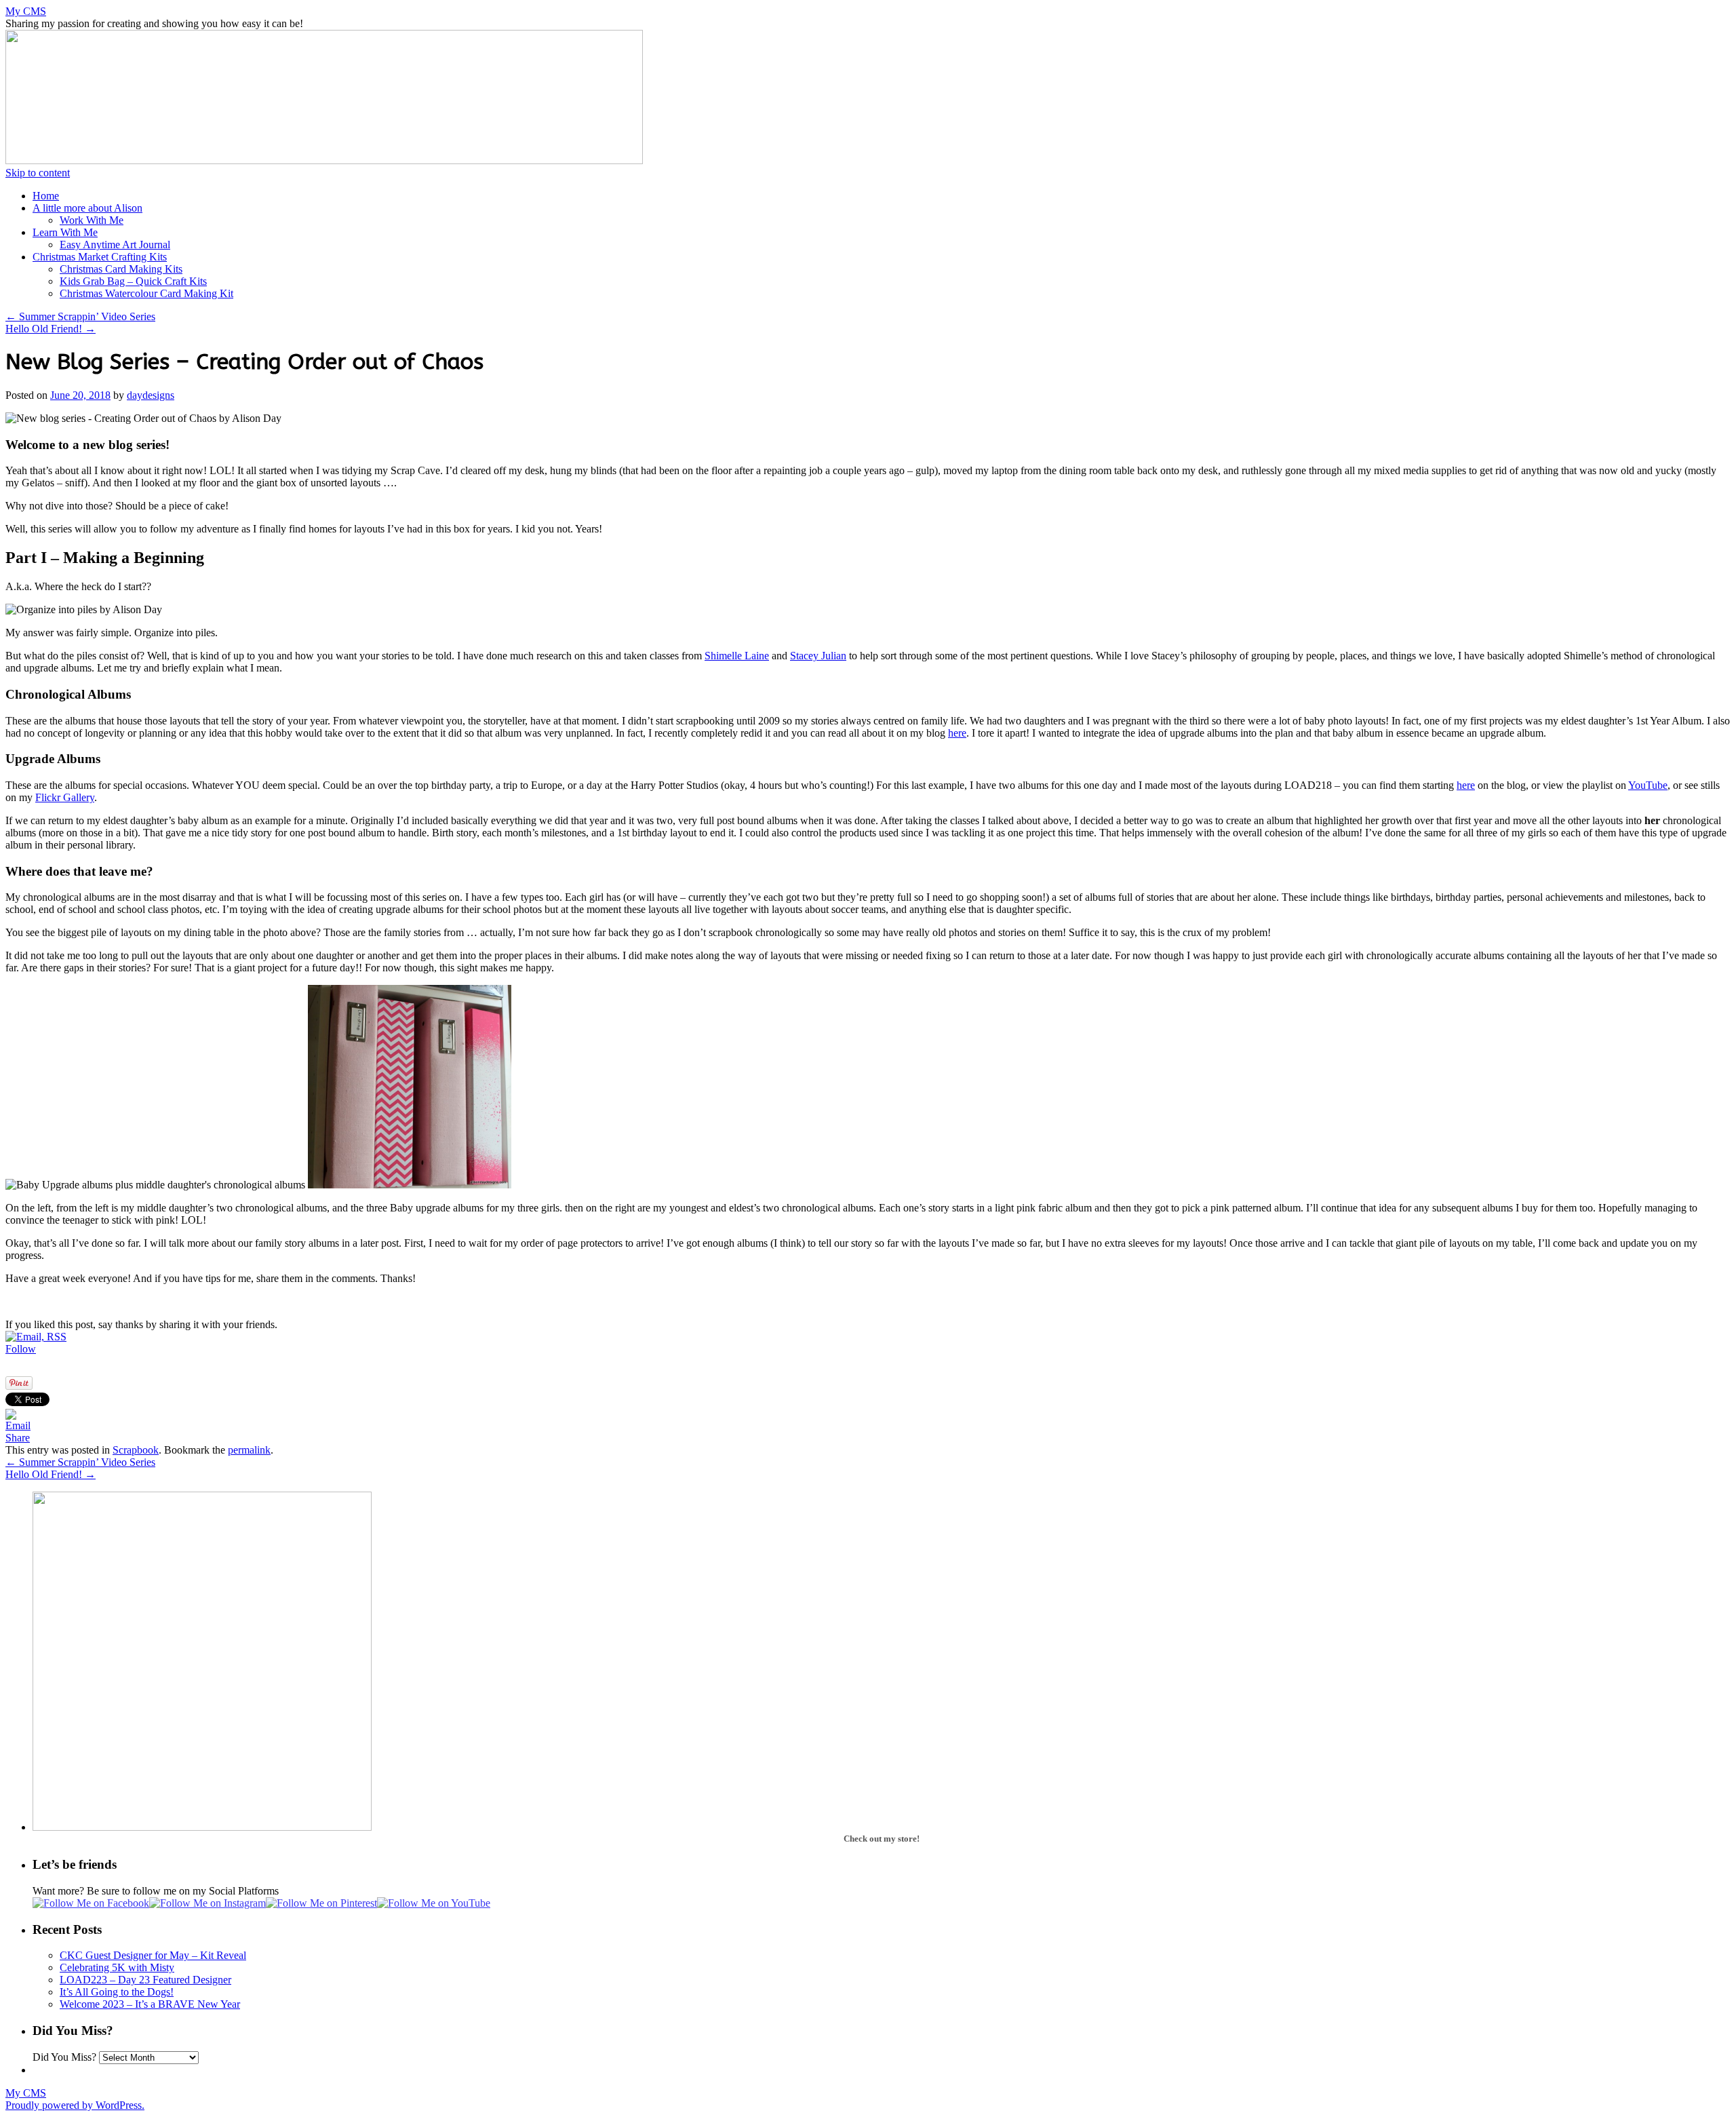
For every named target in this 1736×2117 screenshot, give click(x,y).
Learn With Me (65, 232)
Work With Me (92, 220)
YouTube (1648, 785)
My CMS (26, 11)
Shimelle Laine (737, 656)
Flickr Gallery (65, 797)
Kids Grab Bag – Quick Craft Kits (133, 281)
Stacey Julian (818, 656)
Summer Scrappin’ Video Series (80, 316)
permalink (249, 1450)
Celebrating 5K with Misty (117, 1967)
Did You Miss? (64, 2057)
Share (18, 1438)
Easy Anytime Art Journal (115, 245)
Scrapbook (136, 1450)
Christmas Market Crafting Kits (100, 257)
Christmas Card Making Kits (121, 269)
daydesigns (151, 395)
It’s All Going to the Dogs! (117, 1992)
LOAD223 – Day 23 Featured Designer (145, 1980)
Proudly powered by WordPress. (75, 2105)
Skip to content (38, 173)
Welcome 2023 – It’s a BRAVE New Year (150, 2004)
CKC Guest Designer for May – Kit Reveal (153, 1955)
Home (46, 196)
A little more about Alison (87, 208)
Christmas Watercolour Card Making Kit (146, 293)
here (957, 733)
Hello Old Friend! (51, 329)
